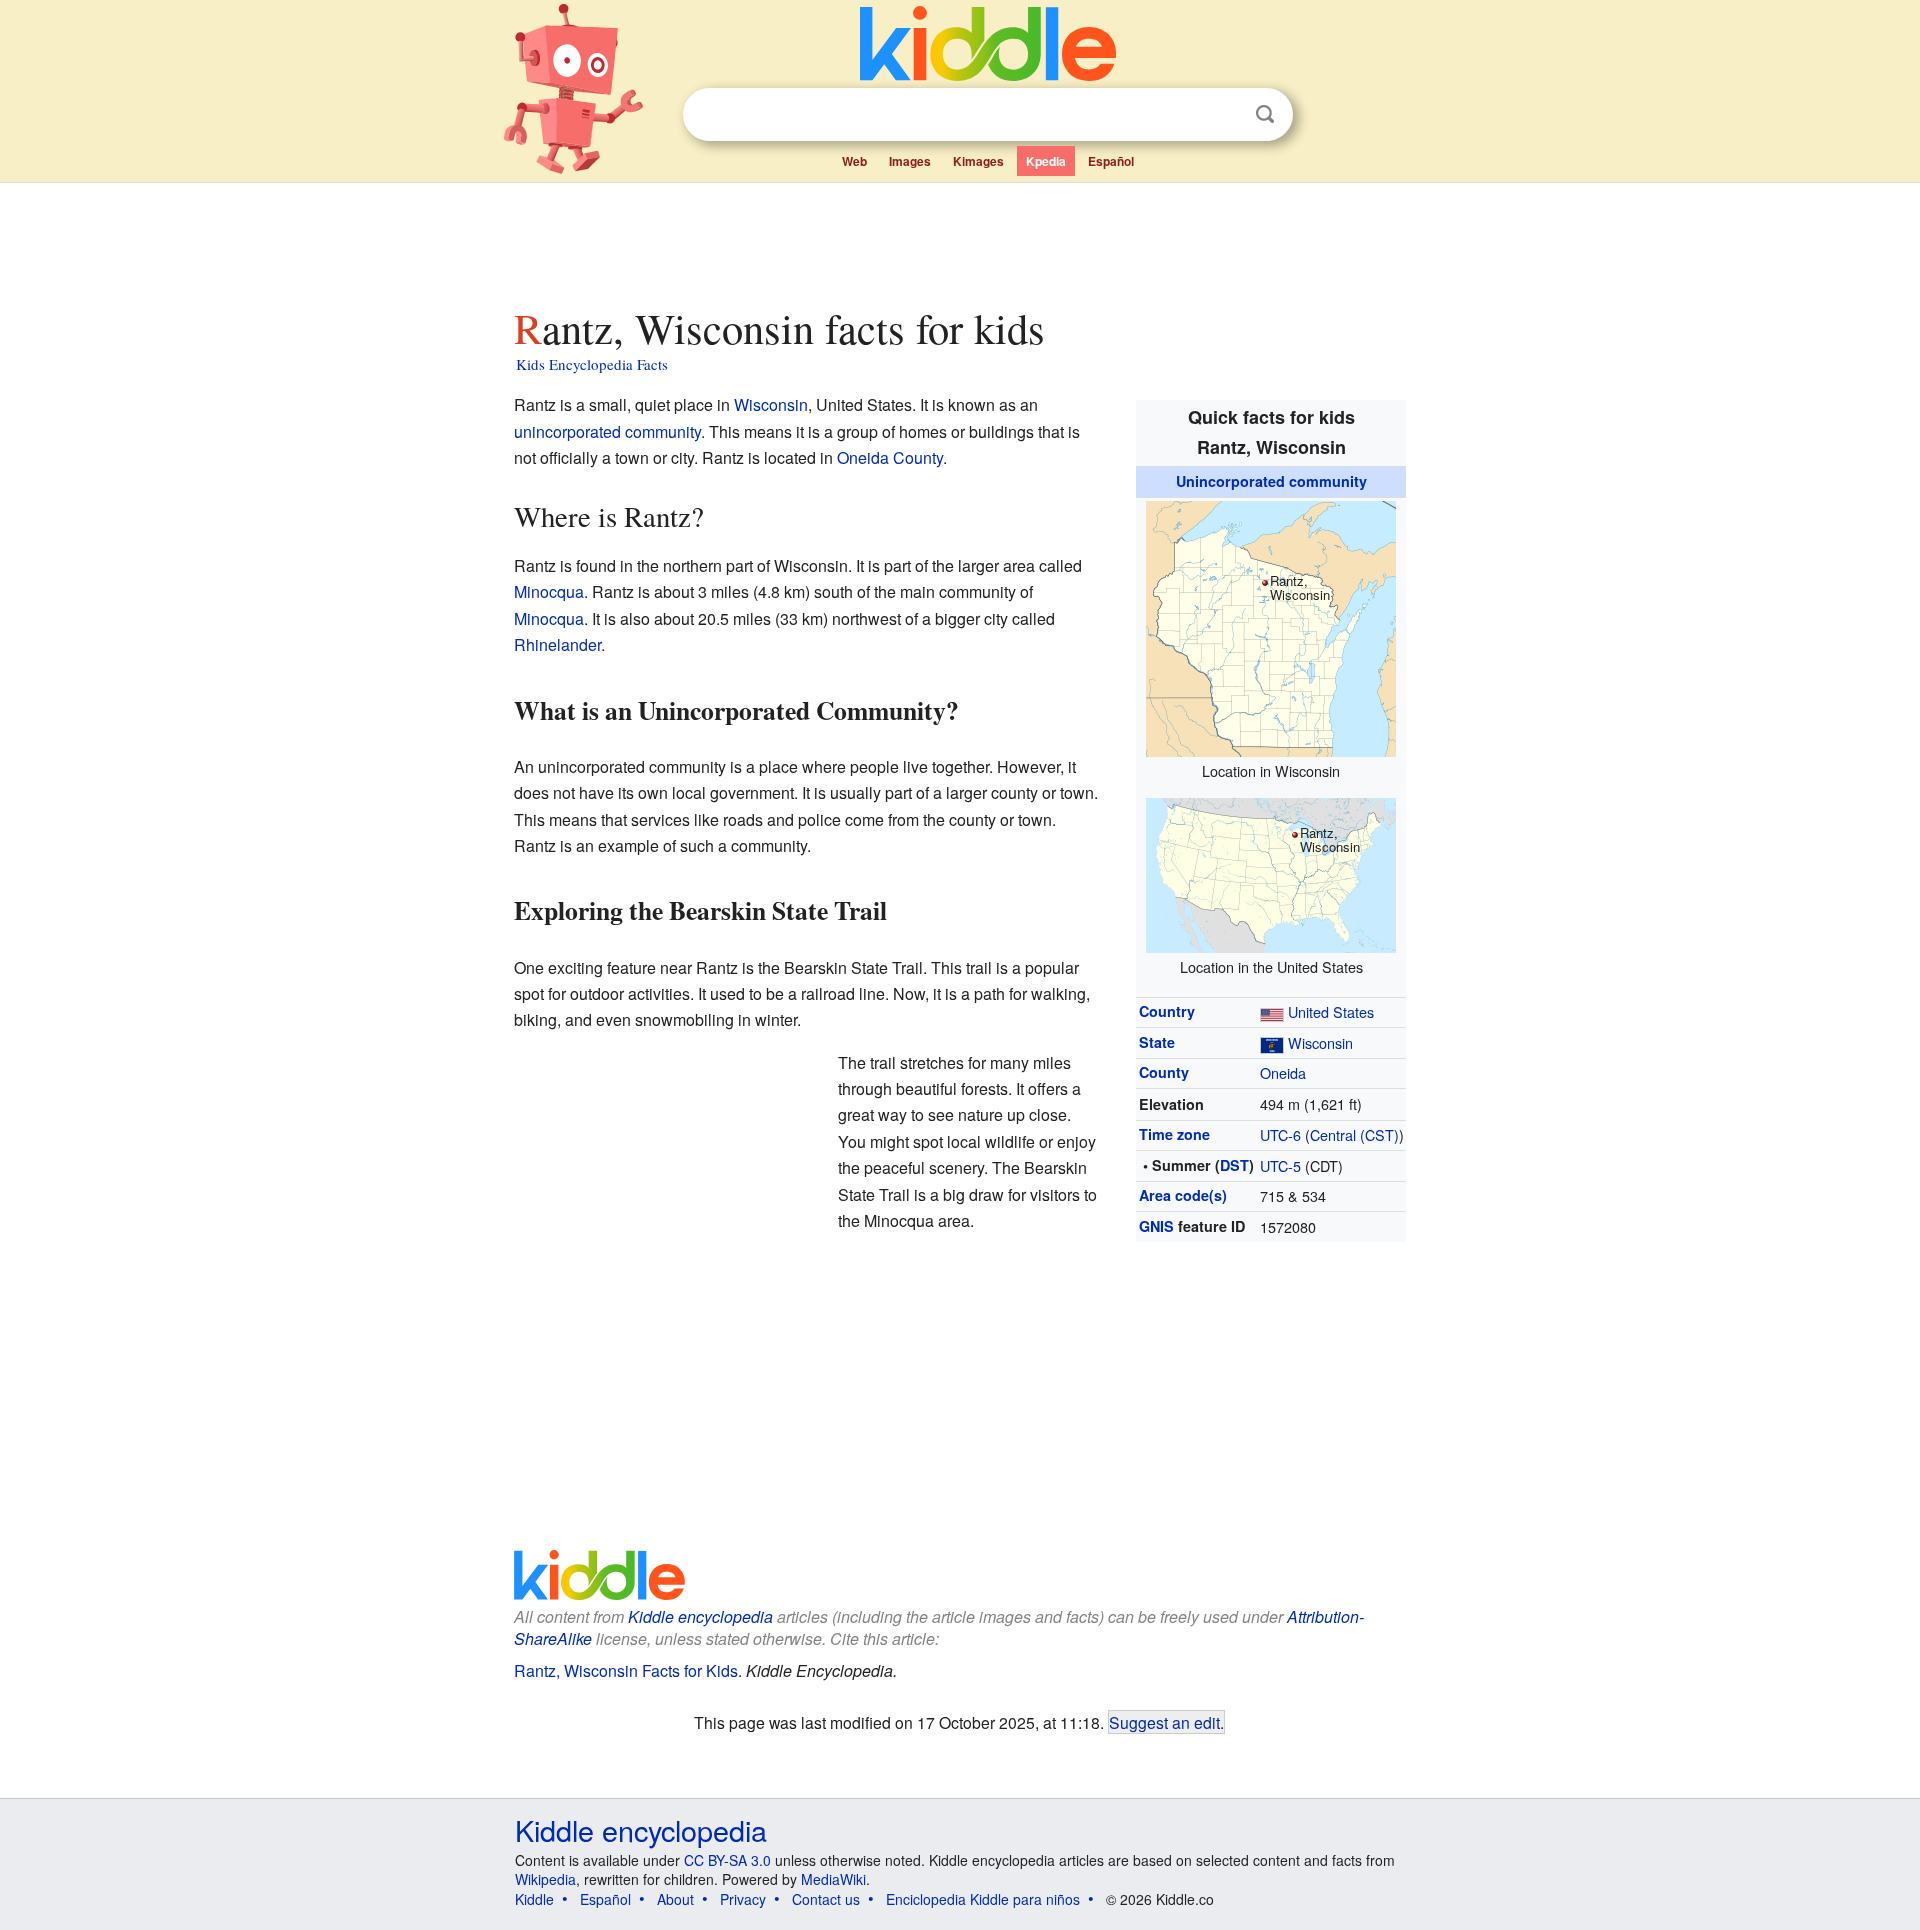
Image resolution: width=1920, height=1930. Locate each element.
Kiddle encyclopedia (700, 1616)
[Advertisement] (959, 239)
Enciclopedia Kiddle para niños (983, 1899)
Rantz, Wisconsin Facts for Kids (626, 1670)
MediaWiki (833, 1879)
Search (1265, 114)
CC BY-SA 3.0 (727, 1860)
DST (1234, 1165)
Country (1167, 1011)
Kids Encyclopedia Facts (592, 364)
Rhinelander (557, 644)
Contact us (826, 1899)
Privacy (743, 1899)
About (675, 1899)
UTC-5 (1280, 1165)
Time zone (1174, 1134)
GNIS (1156, 1226)
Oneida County (890, 457)
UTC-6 (1280, 1134)
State (1157, 1042)
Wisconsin (1320, 1042)
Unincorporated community (1271, 481)
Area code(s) (1183, 1195)
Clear (1224, 115)
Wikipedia (545, 1879)
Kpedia (1046, 161)
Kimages (978, 161)
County (1164, 1072)
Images (910, 161)
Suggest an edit (1164, 1722)
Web (854, 161)
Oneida (1283, 1072)
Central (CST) (1354, 1134)
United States (1331, 1011)
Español (1111, 161)
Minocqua (549, 591)
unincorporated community (607, 431)
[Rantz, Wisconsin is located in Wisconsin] (1271, 625)
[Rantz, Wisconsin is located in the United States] (1271, 872)
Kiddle (534, 1899)
